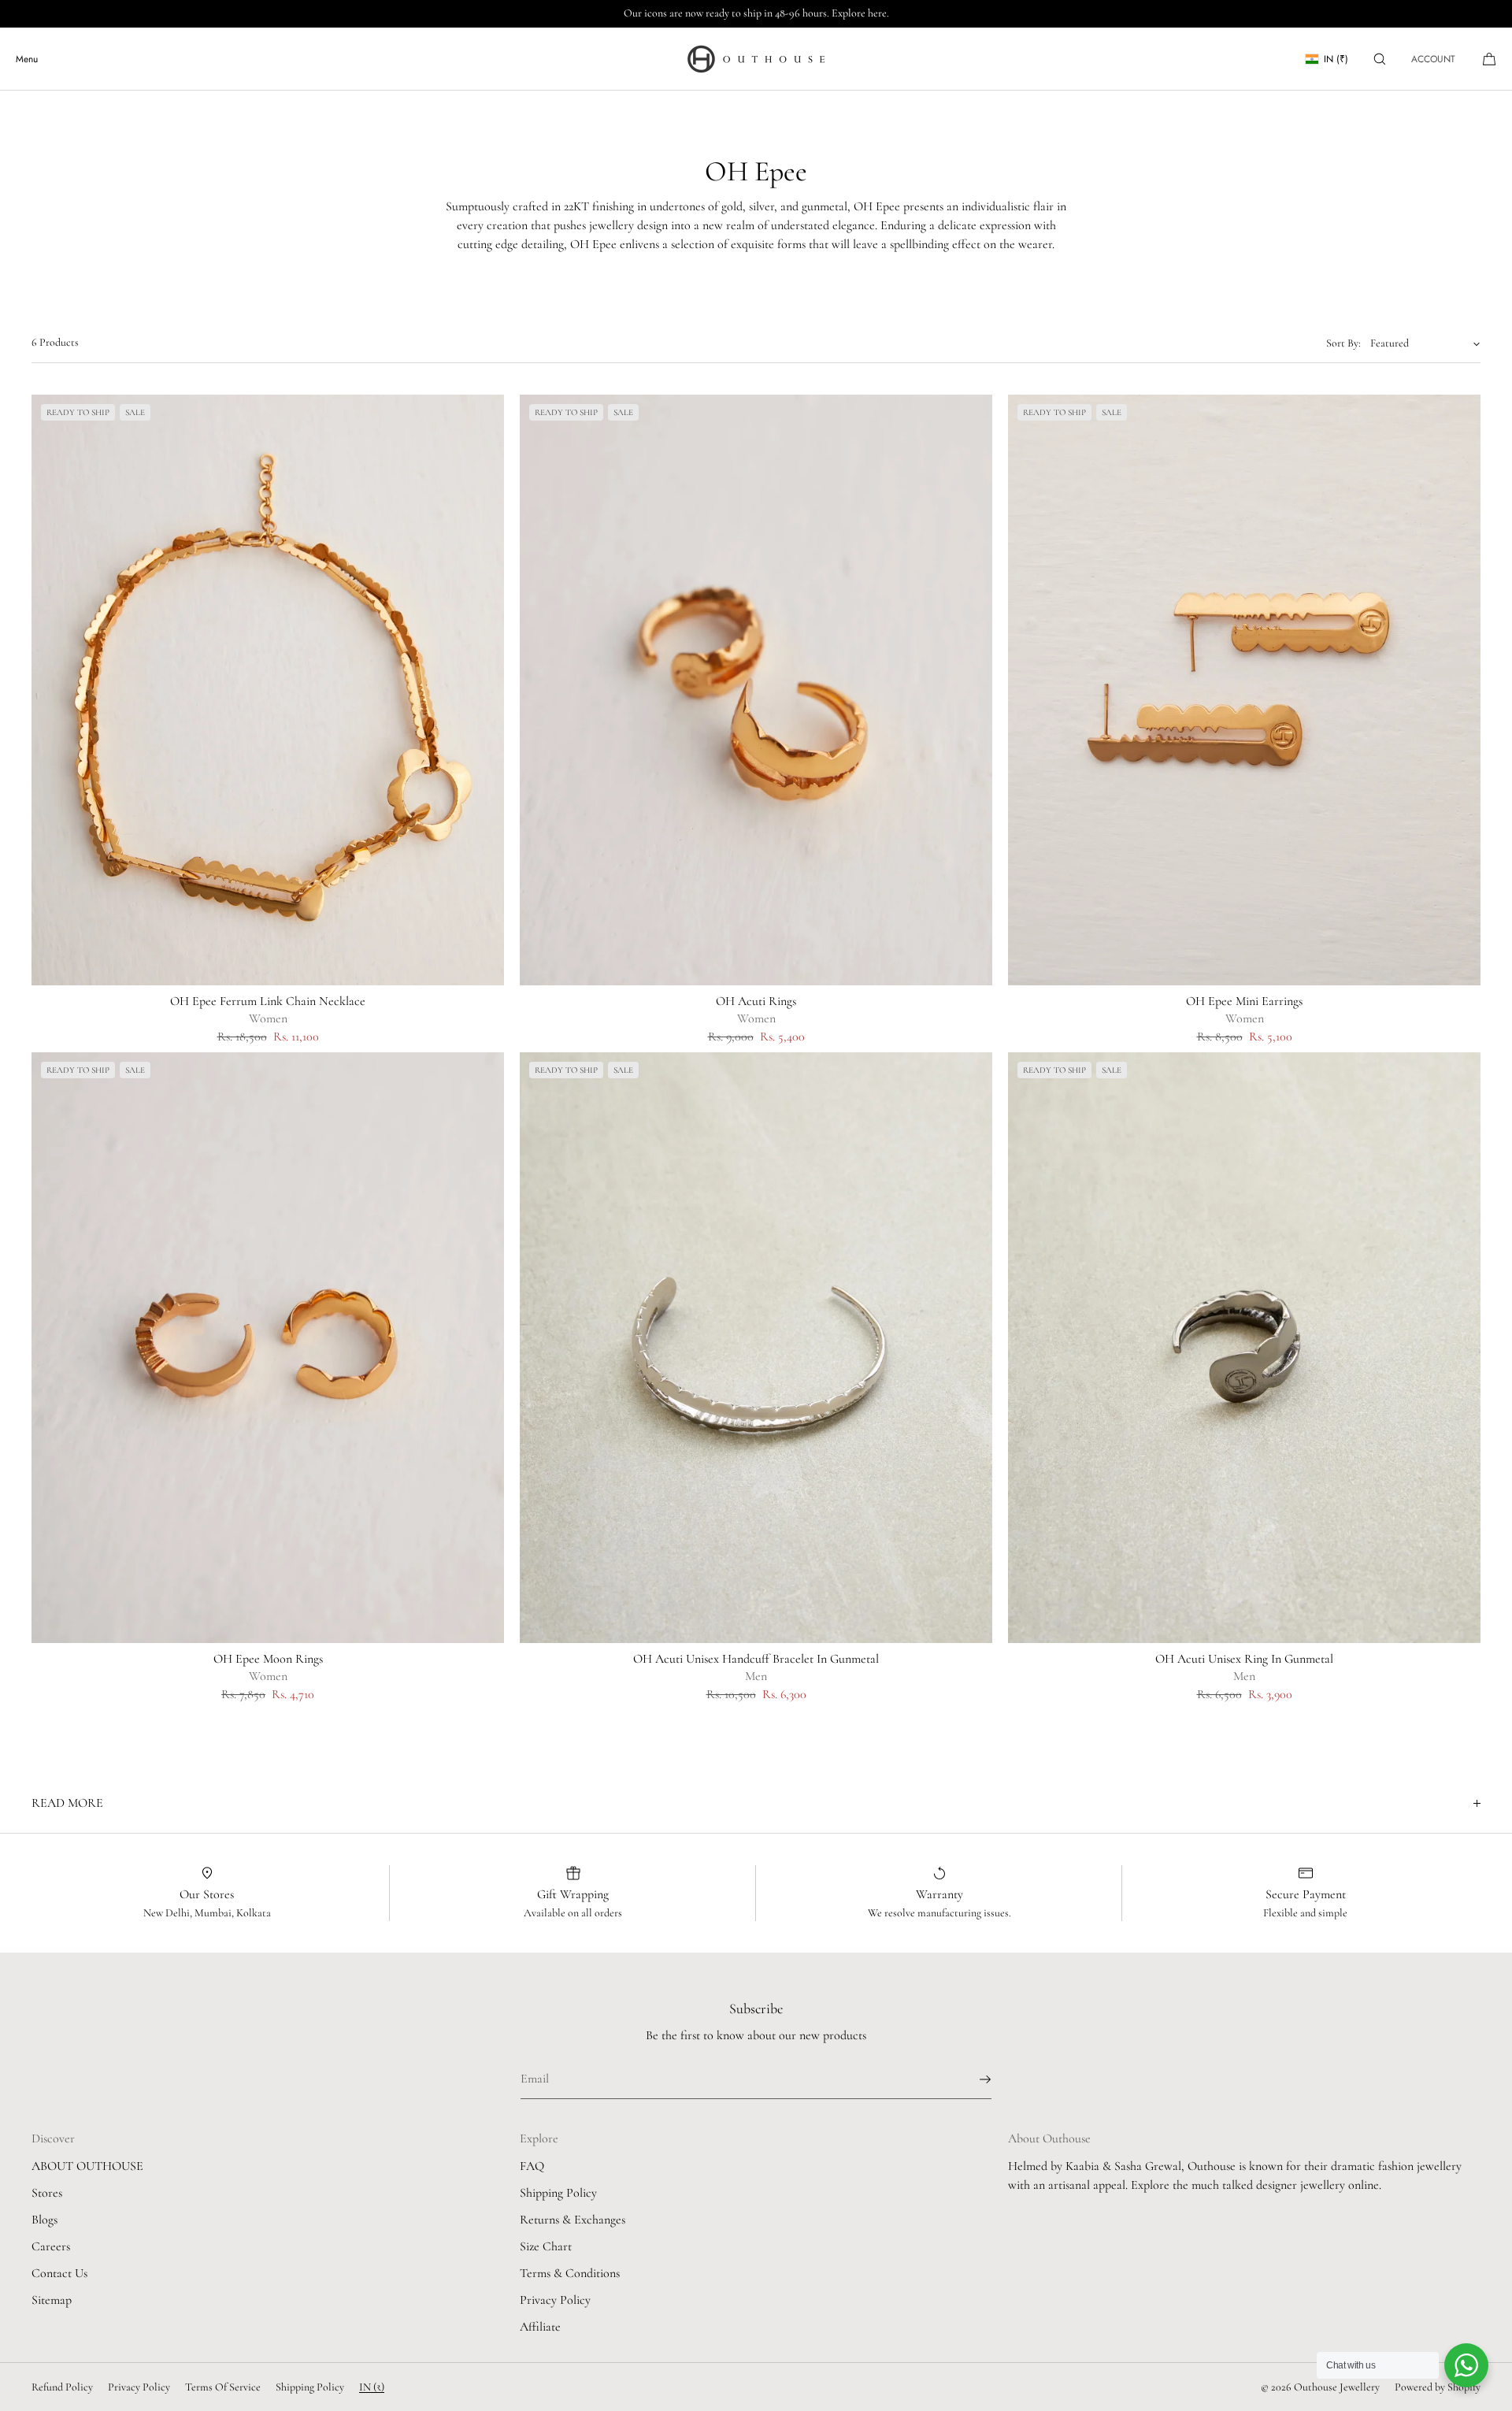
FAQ (532, 2166)
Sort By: (1343, 343)
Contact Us (59, 2273)
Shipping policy (310, 2387)
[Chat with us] (1466, 2365)
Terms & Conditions (570, 2273)
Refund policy (62, 2387)
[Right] (488, 690)
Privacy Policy (555, 2300)
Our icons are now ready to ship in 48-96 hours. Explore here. (756, 13)
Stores (47, 2193)
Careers (51, 2246)
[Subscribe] (972, 2079)
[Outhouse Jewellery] (756, 59)
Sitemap (52, 2300)
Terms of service (223, 2387)
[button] (1380, 59)
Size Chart (546, 2246)
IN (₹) (1336, 59)
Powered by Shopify (1438, 2387)
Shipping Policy (558, 2193)
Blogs (44, 2220)
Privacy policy (139, 2387)
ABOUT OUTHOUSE (87, 2166)
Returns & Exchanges (573, 2220)
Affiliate (540, 2327)
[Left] (47, 690)
